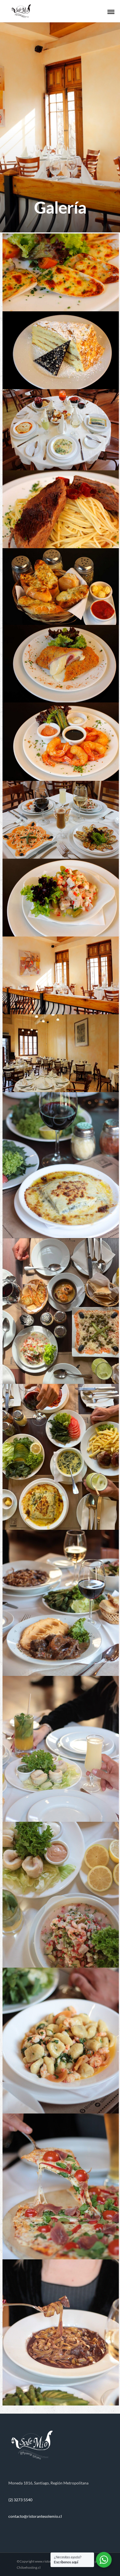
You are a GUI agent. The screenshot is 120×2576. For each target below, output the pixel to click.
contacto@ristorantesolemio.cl (35, 2516)
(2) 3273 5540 (20, 2500)
